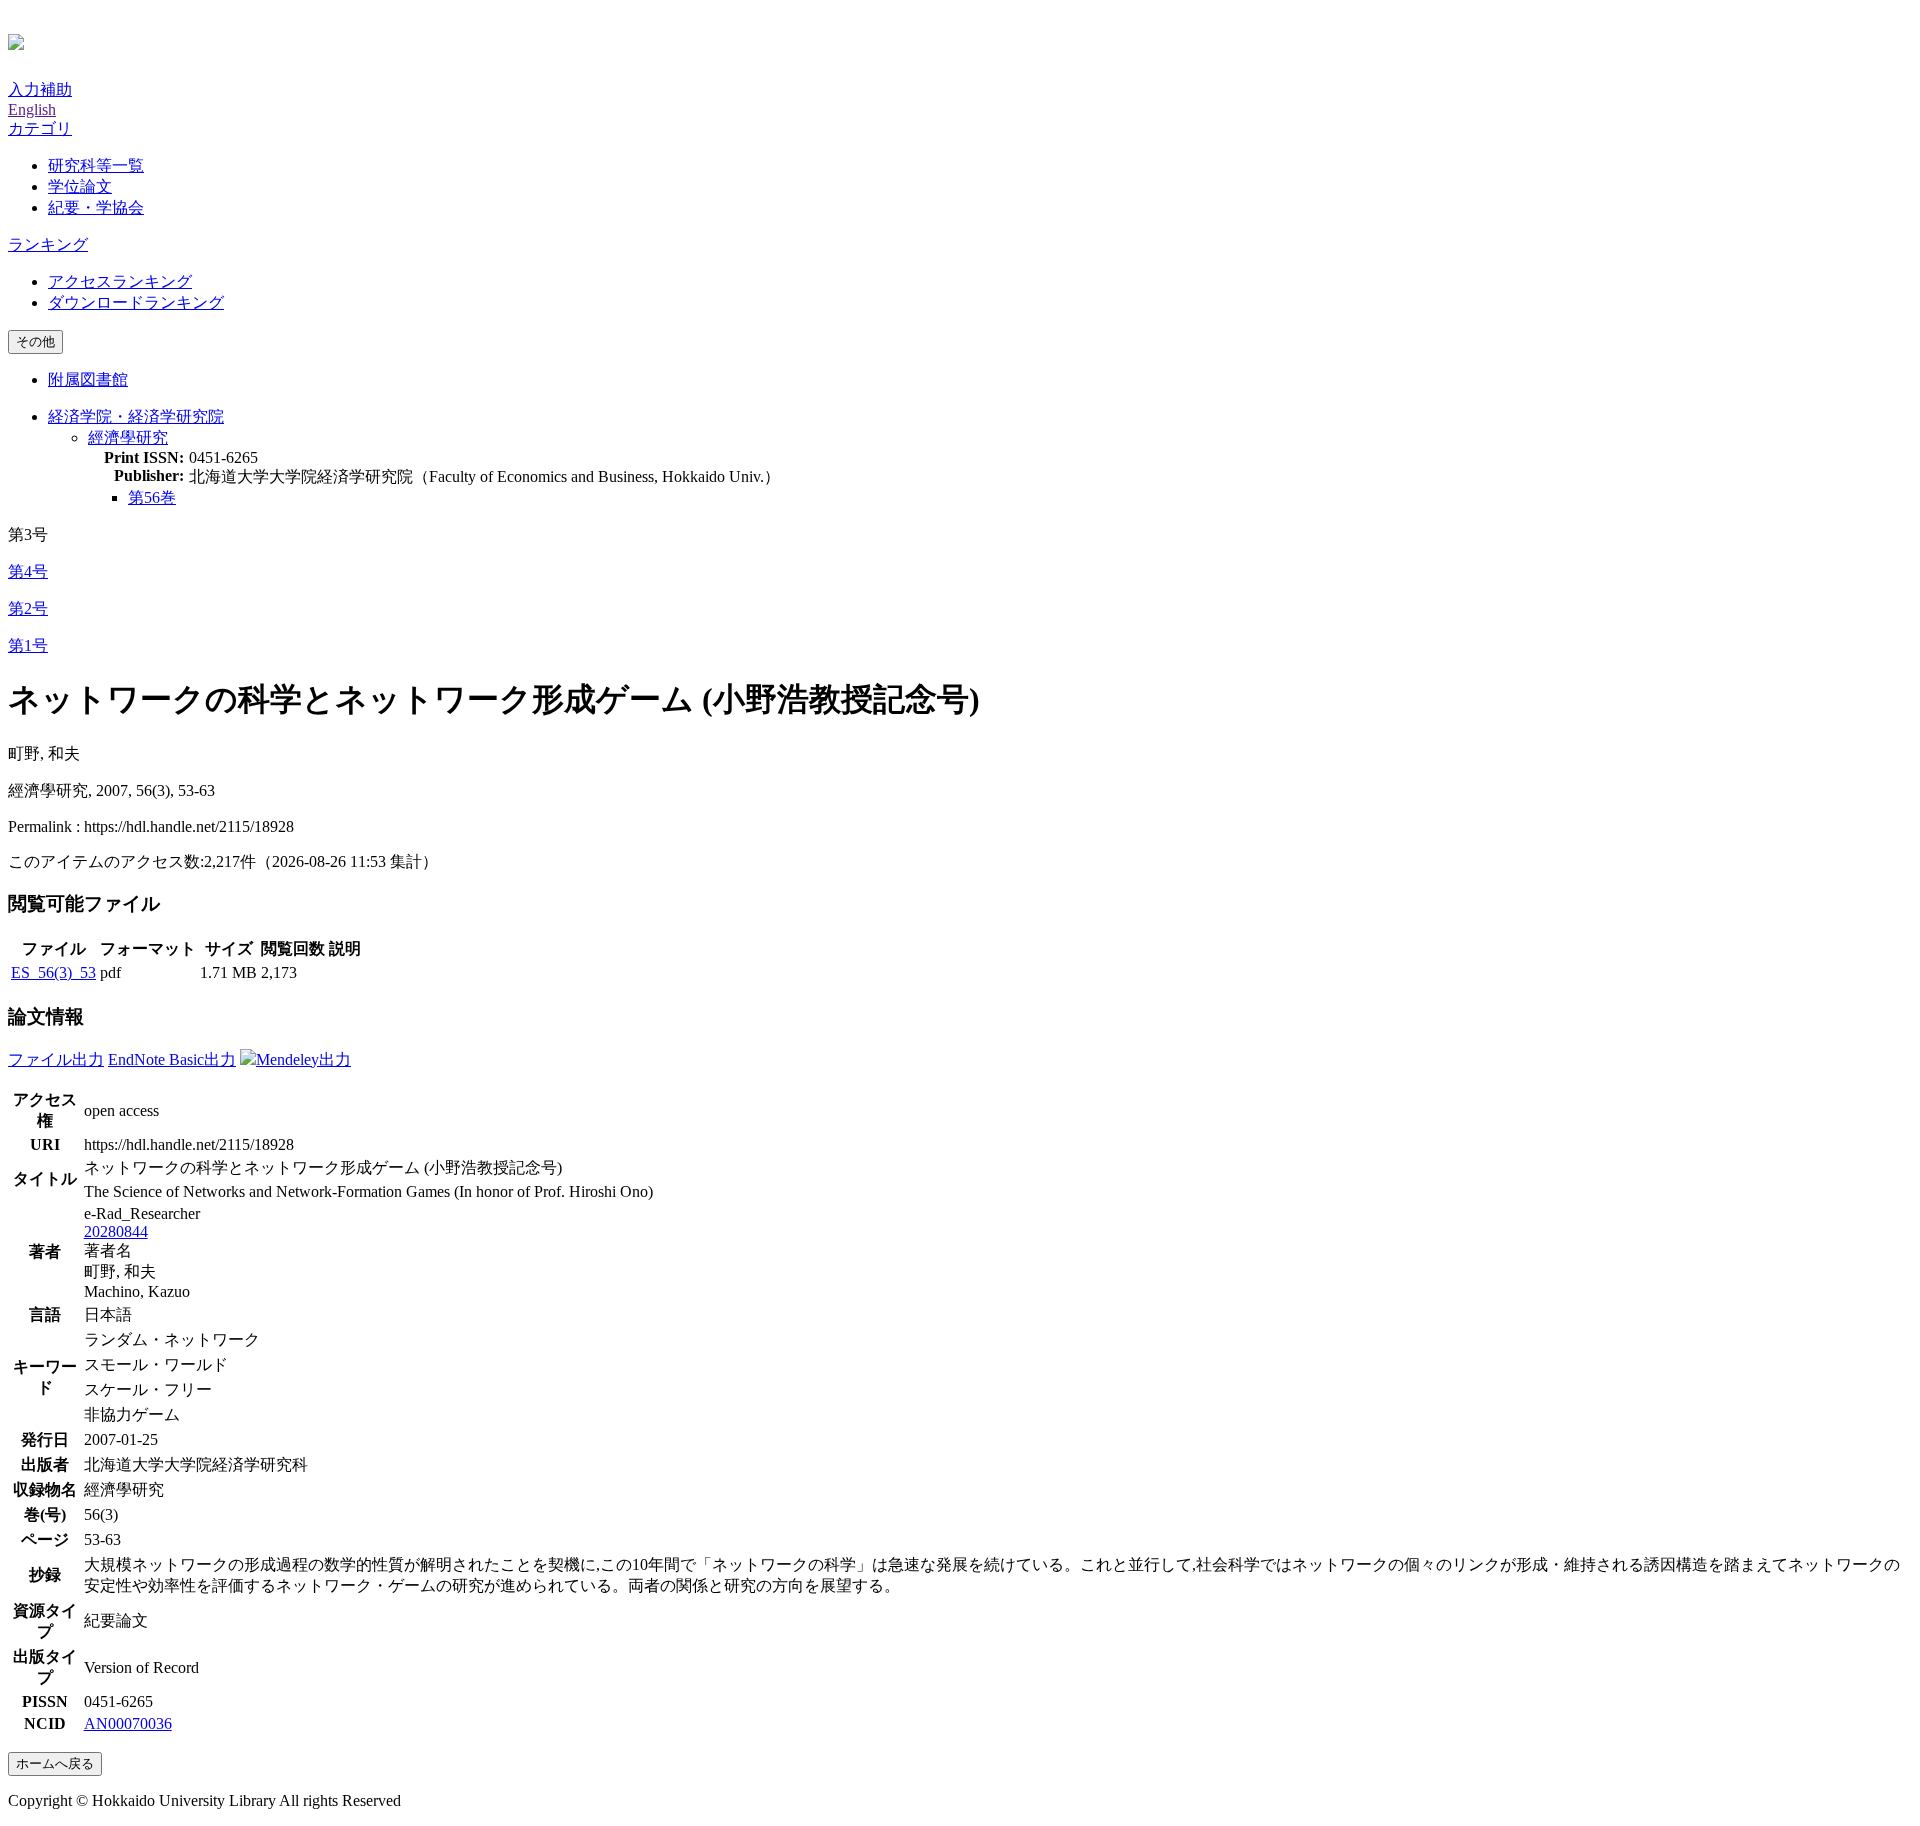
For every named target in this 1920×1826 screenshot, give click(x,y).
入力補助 (40, 89)
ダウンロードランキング (136, 302)
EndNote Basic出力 (172, 1059)
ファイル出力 (56, 1059)
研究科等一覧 (96, 165)
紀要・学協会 (96, 207)
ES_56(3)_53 (53, 972)
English (32, 109)
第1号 (28, 645)
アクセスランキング (120, 281)
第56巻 (152, 497)
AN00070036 (128, 1723)
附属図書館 (88, 379)
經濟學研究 (128, 437)
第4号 (28, 571)
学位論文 (80, 186)
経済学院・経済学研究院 (136, 416)
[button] (40, 128)
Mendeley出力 (303, 1059)
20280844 (116, 1231)
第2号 (28, 608)
